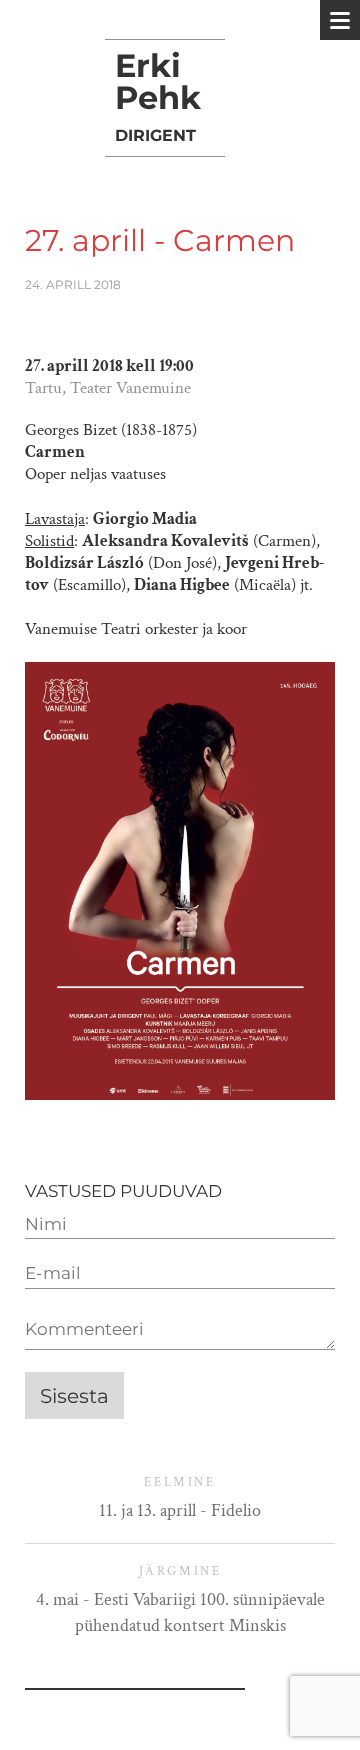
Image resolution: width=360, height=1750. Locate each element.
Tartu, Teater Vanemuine (108, 388)
